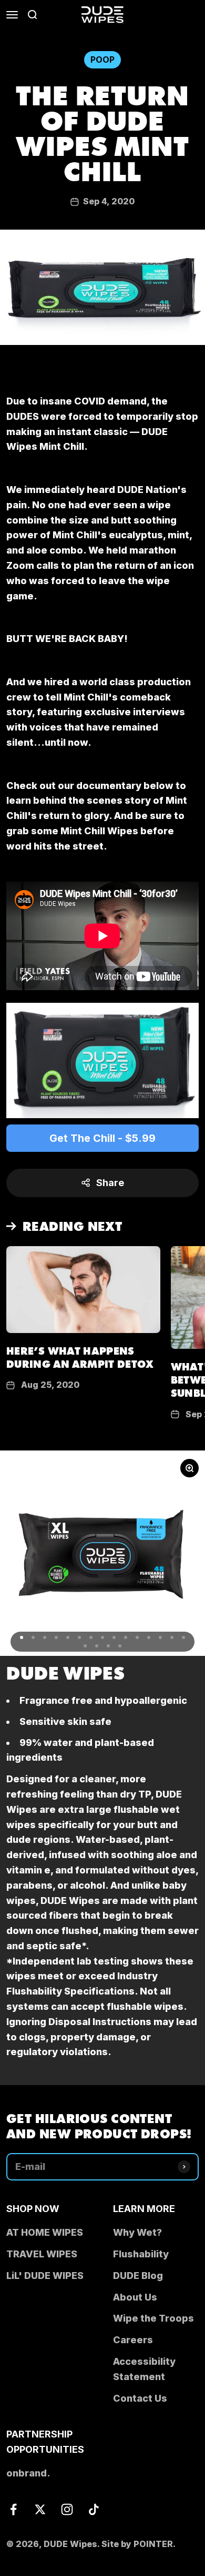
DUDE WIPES (65, 1671)
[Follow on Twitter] (40, 2509)
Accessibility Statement (144, 2369)
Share (110, 1183)
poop (102, 60)
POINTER (153, 2544)
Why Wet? (137, 2232)
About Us (135, 2297)
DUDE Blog (138, 2276)
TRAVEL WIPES (42, 2254)
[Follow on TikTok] (94, 2509)
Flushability (141, 2254)
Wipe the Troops (153, 2318)
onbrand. (28, 2473)
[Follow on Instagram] (67, 2509)
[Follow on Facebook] (13, 2509)
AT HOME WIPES (45, 2232)
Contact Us (140, 2398)
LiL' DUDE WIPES (45, 2276)
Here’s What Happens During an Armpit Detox (80, 1357)
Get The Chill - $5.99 (102, 1138)
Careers (133, 2340)
